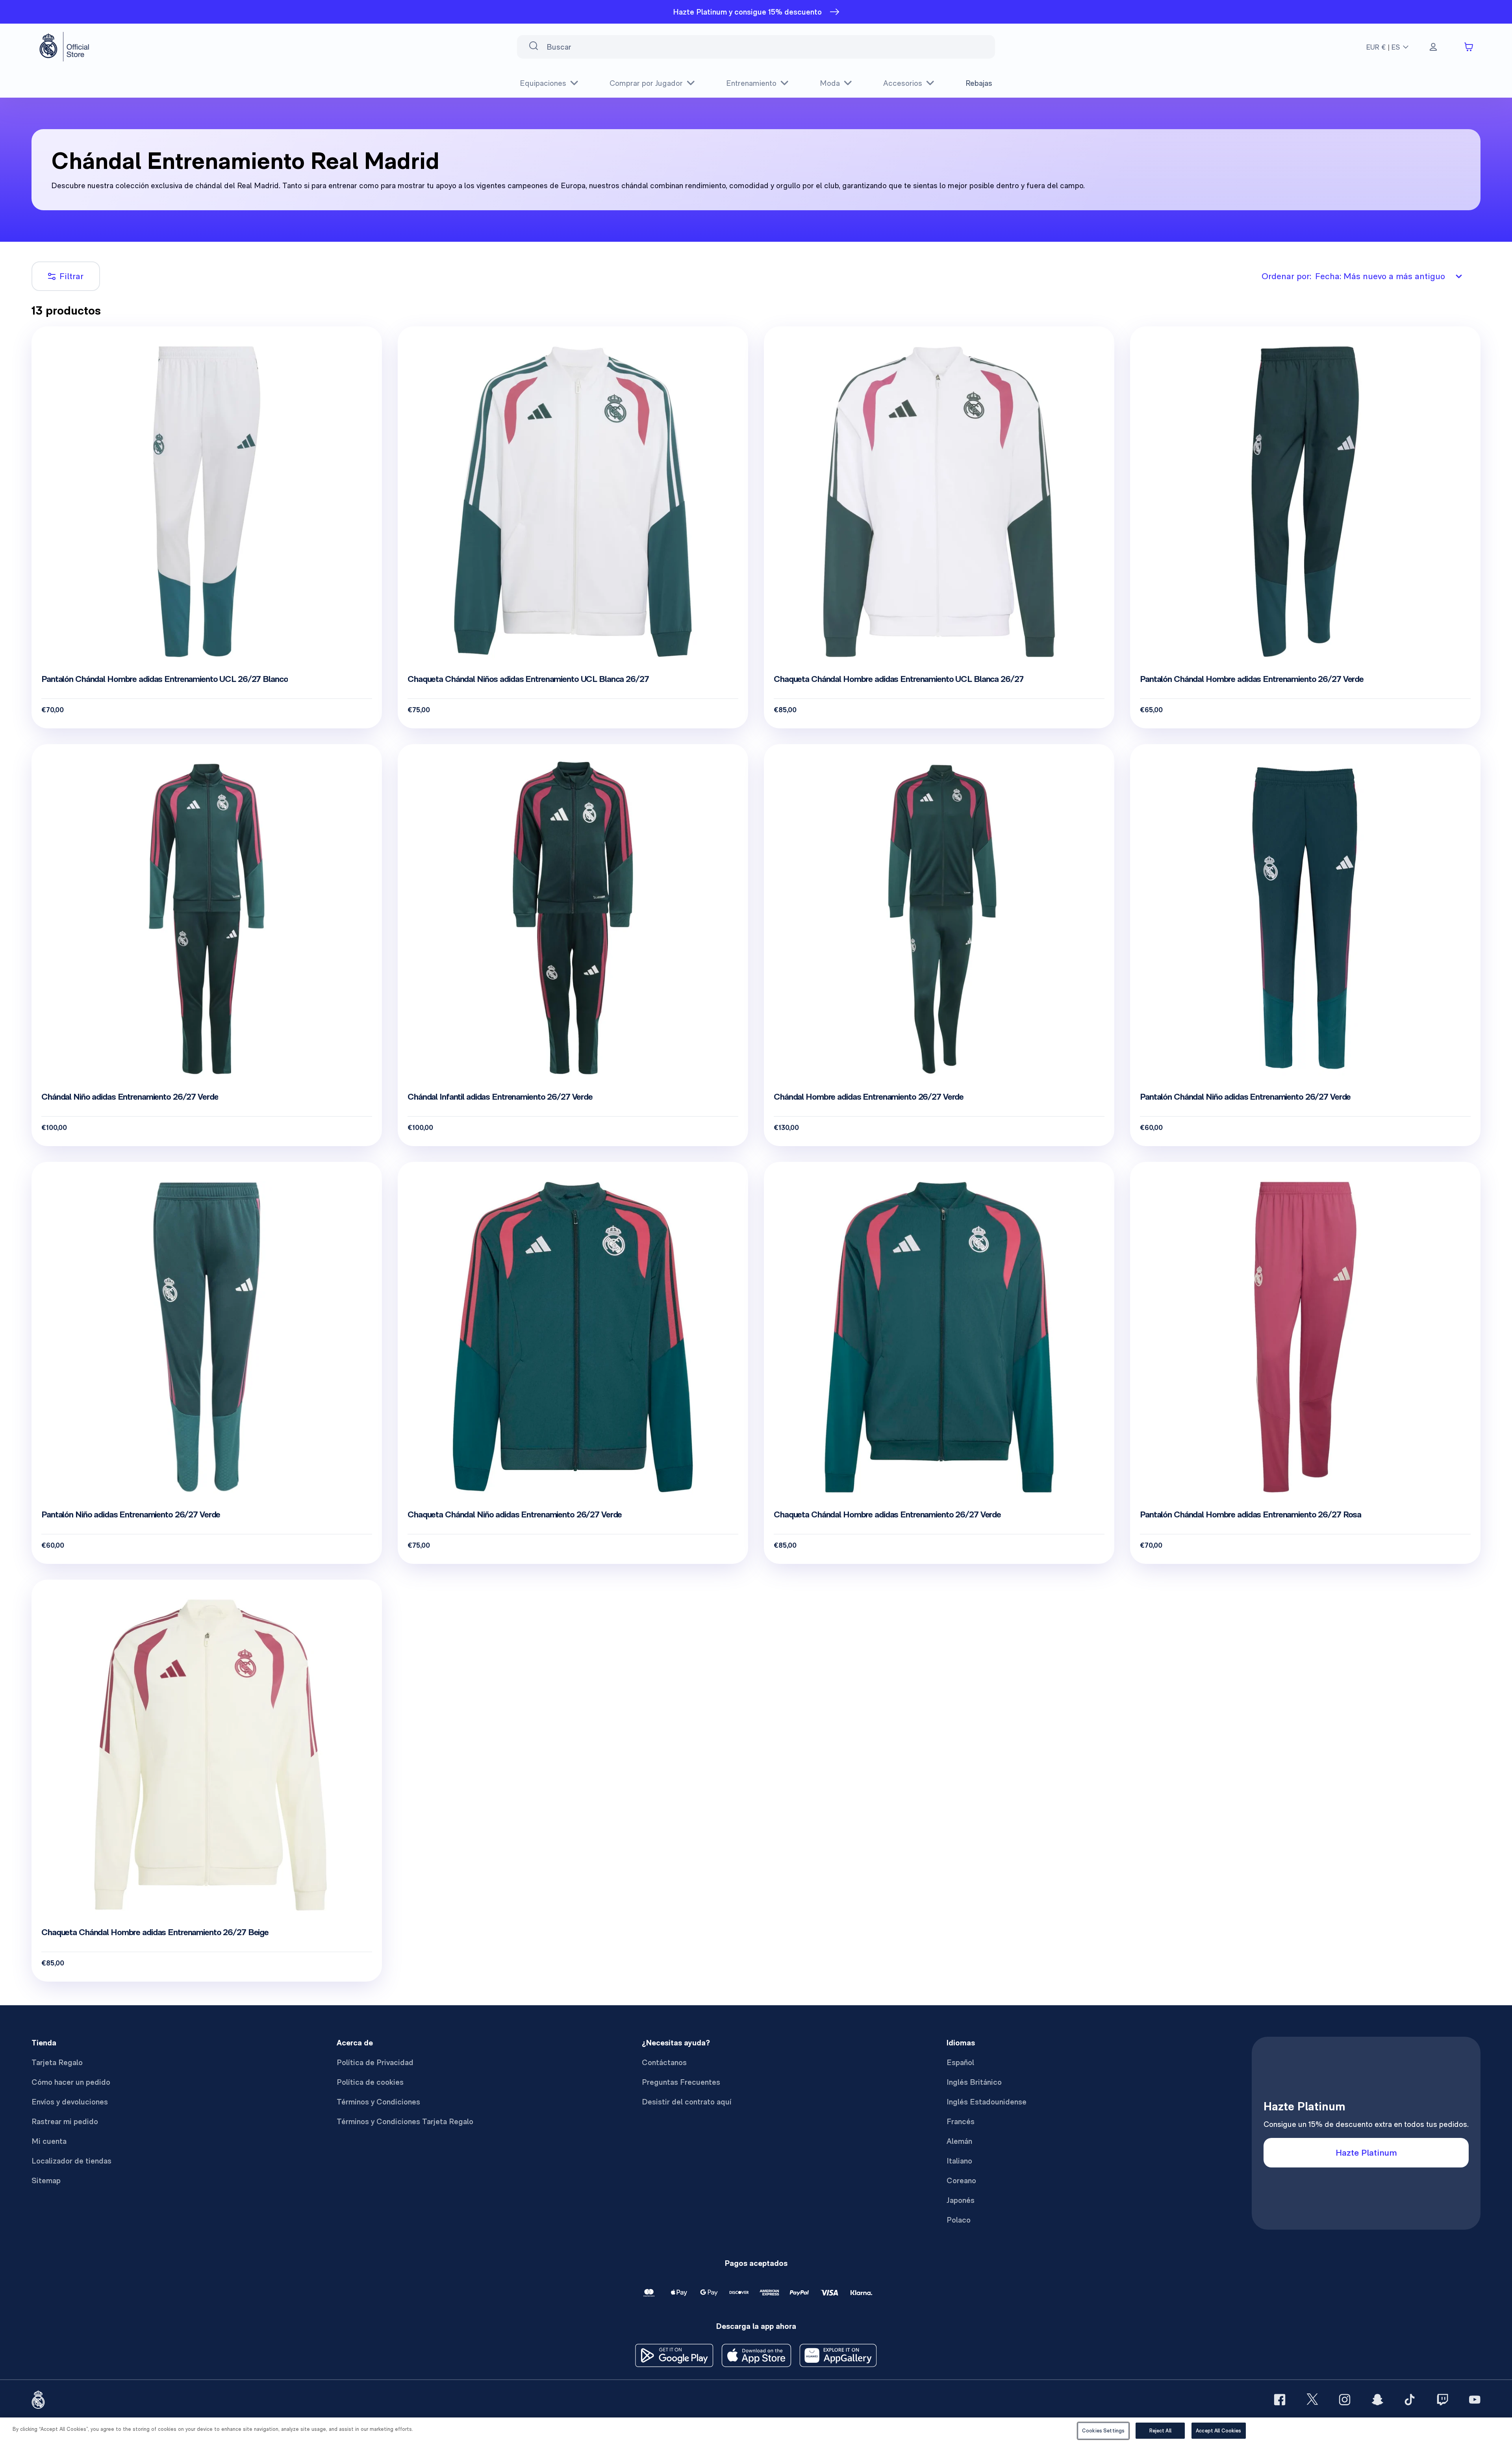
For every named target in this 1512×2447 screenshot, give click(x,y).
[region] (756, 2432)
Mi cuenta (49, 2141)
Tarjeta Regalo (57, 2062)
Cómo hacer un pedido (71, 2082)
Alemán (959, 2141)
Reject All (1160, 2431)
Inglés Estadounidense (987, 2102)
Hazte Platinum (1366, 2152)
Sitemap (46, 2180)
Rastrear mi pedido (65, 2121)
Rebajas (979, 83)
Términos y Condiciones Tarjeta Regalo (405, 2121)
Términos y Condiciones (378, 2102)
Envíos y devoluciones (70, 2102)
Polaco (959, 2220)
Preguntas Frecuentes (681, 2082)
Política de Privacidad (375, 2062)
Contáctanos (664, 2062)
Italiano (959, 2161)
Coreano (961, 2180)
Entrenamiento (751, 83)
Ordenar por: (1353, 276)
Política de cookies (370, 2082)
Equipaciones (543, 83)
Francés (961, 2121)
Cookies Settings (1103, 2431)
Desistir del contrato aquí (687, 2102)
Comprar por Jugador (646, 83)
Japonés (961, 2200)
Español (960, 2062)
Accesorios (903, 83)
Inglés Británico (974, 2082)
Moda (830, 83)
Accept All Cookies (1218, 2431)
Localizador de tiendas (71, 2161)
